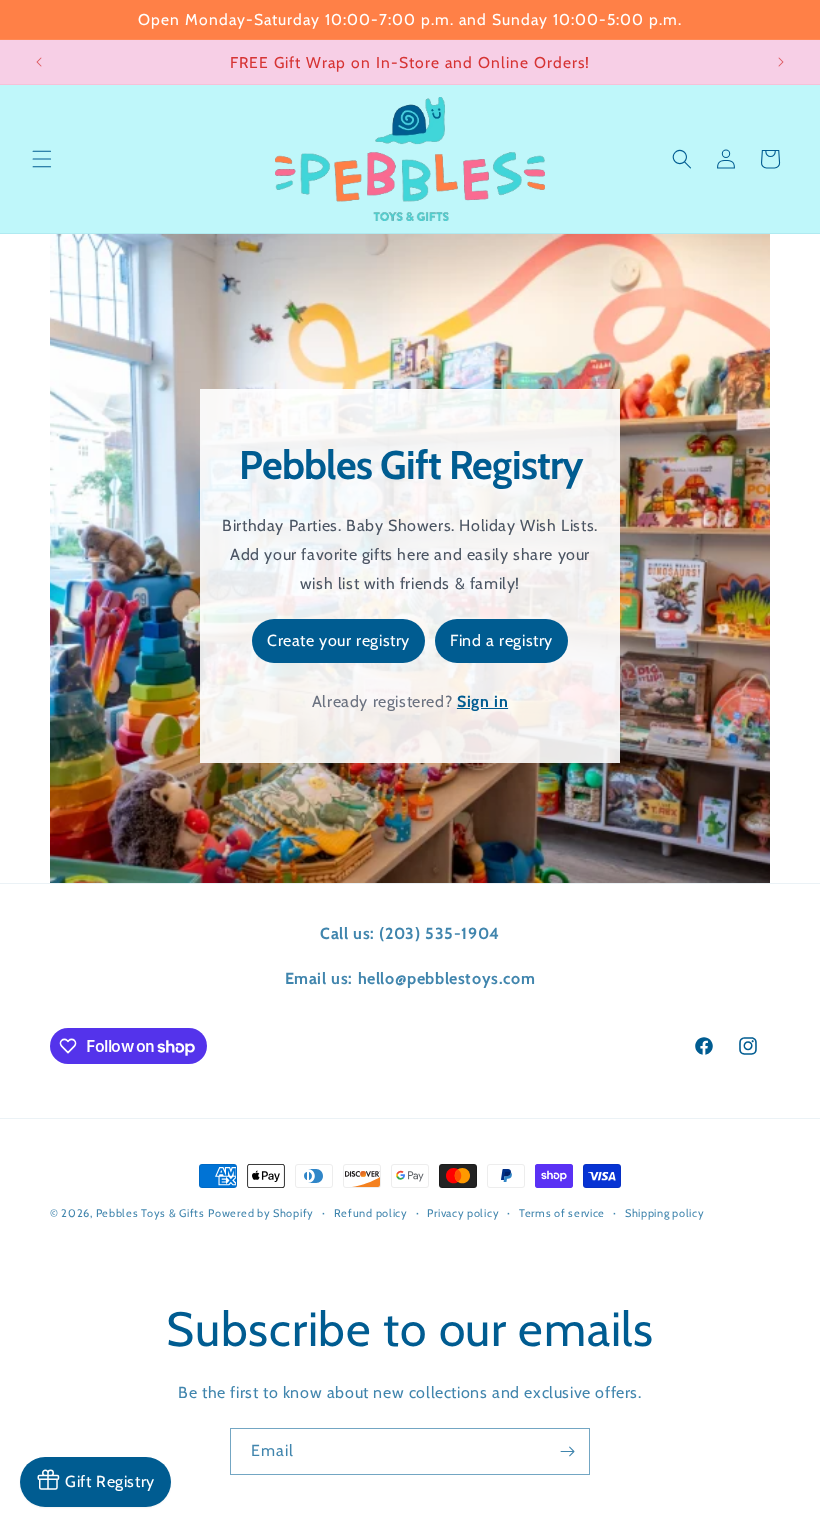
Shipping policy (665, 1213)
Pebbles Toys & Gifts (150, 1213)
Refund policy (371, 1213)
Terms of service (562, 1213)
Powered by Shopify (261, 1213)
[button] (42, 159)
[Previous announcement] (39, 62)
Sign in (482, 701)
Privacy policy (463, 1213)
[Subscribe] (567, 1451)
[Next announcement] (781, 62)
